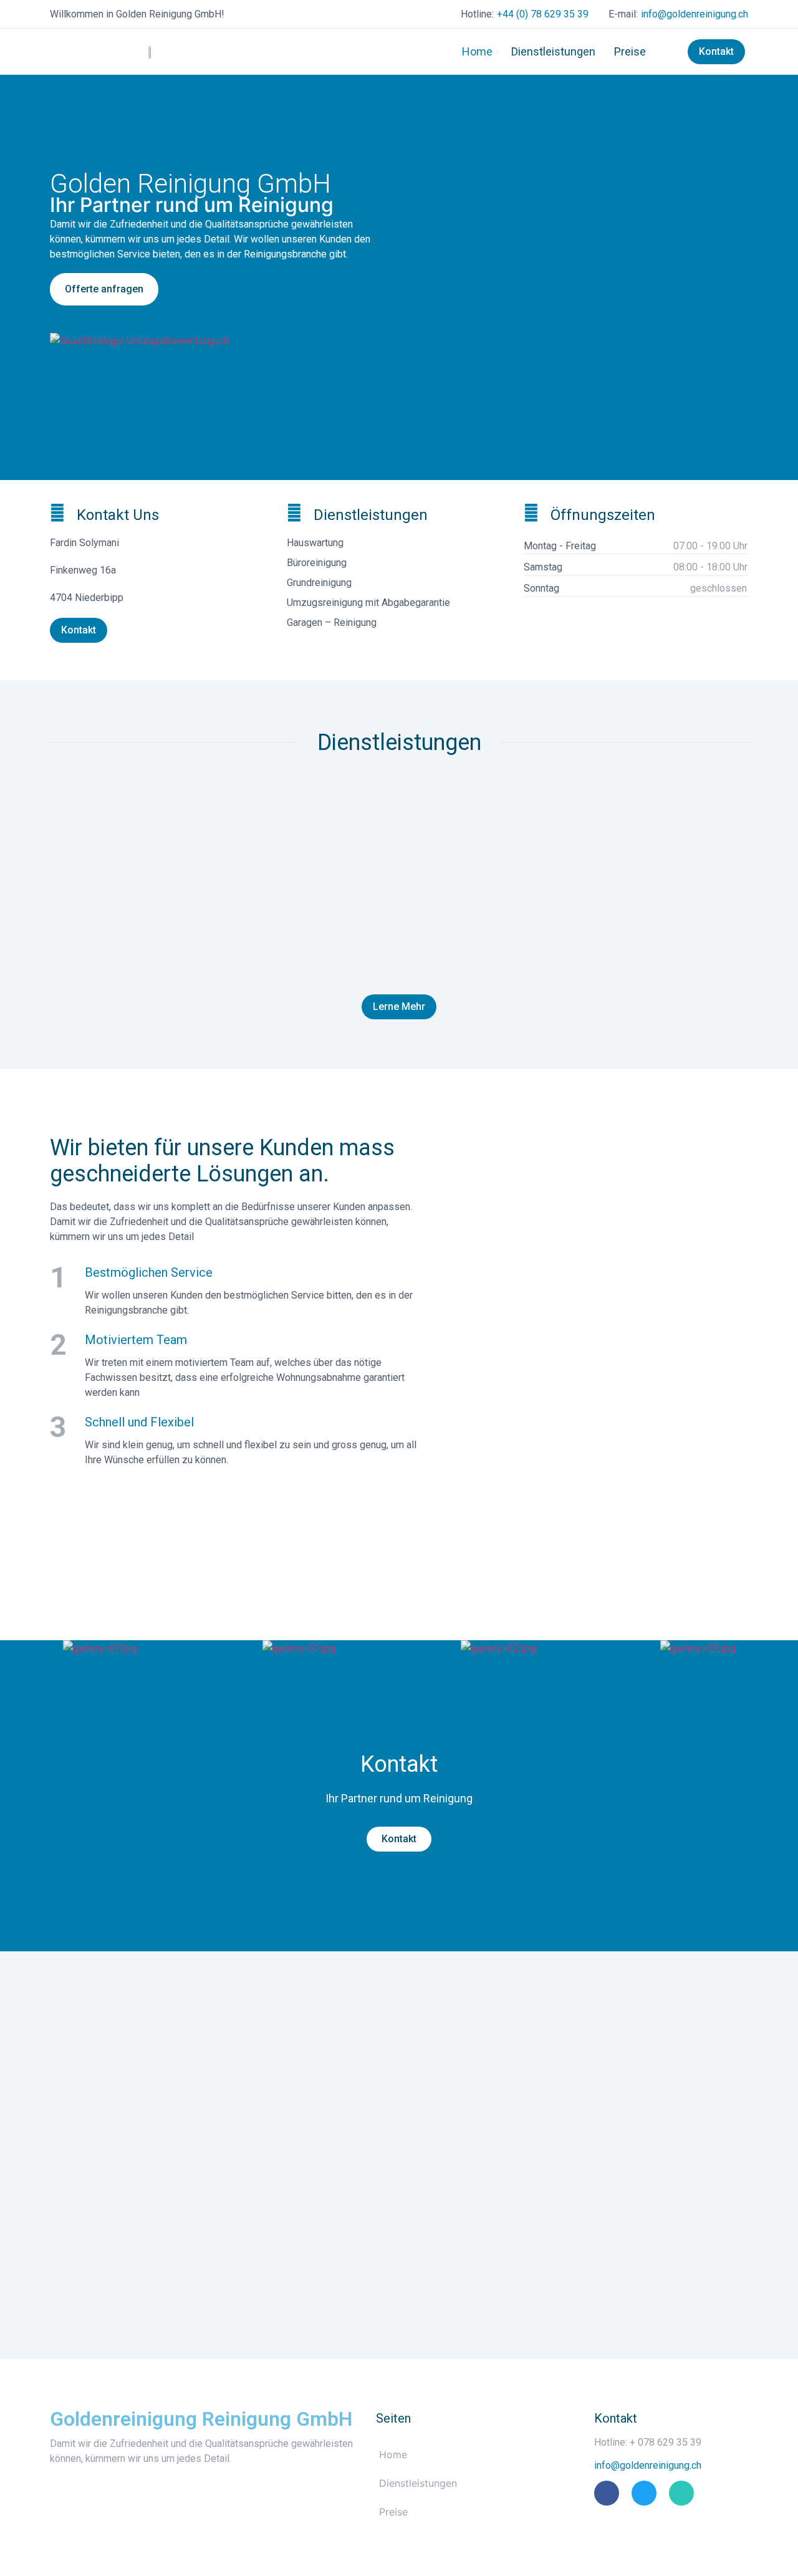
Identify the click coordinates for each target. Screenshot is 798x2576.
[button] (14, 1648)
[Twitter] (644, 2493)
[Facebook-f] (607, 2493)
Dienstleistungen (553, 51)
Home (477, 51)
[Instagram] (681, 2493)
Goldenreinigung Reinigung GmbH (201, 2419)
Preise (630, 51)
